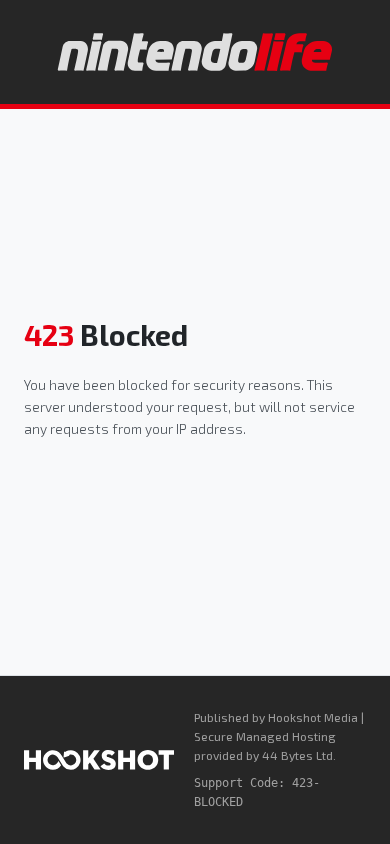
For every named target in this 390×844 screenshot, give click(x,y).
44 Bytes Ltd (297, 755)
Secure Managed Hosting (265, 736)
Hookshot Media (313, 717)
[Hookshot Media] (99, 760)
